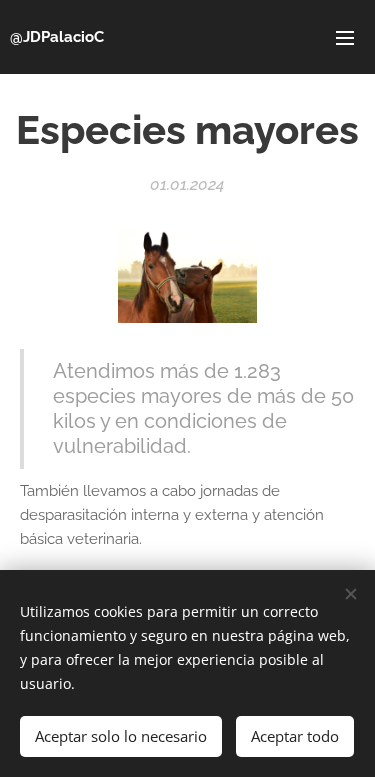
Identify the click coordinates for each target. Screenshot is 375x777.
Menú (345, 37)
